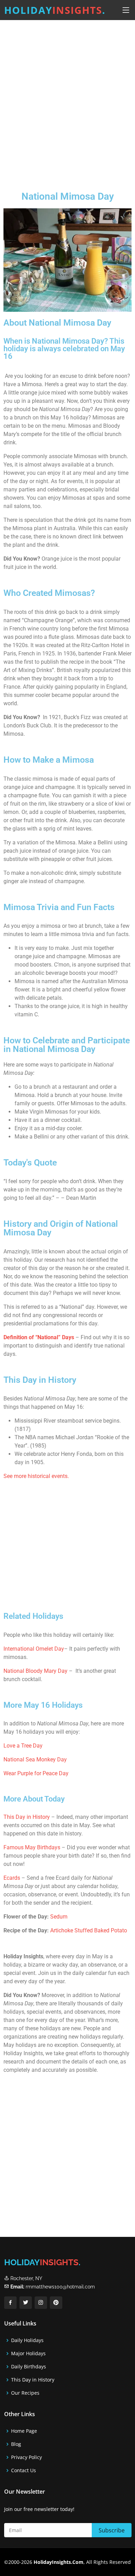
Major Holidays (28, 2353)
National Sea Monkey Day (35, 1759)
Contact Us (24, 2470)
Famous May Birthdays (32, 1847)
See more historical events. (36, 1476)
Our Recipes (25, 2393)
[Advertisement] (67, 100)
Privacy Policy (26, 2457)
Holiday (55, 10)
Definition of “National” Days (39, 1337)
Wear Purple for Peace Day (36, 1773)
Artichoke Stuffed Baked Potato (89, 1930)
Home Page (24, 2431)
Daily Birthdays (29, 2367)
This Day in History (27, 1817)
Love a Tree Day (23, 1746)
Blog (16, 2444)
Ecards (12, 1878)
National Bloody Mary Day (35, 1671)
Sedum (59, 1917)
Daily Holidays (27, 2340)
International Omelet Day (34, 1649)
